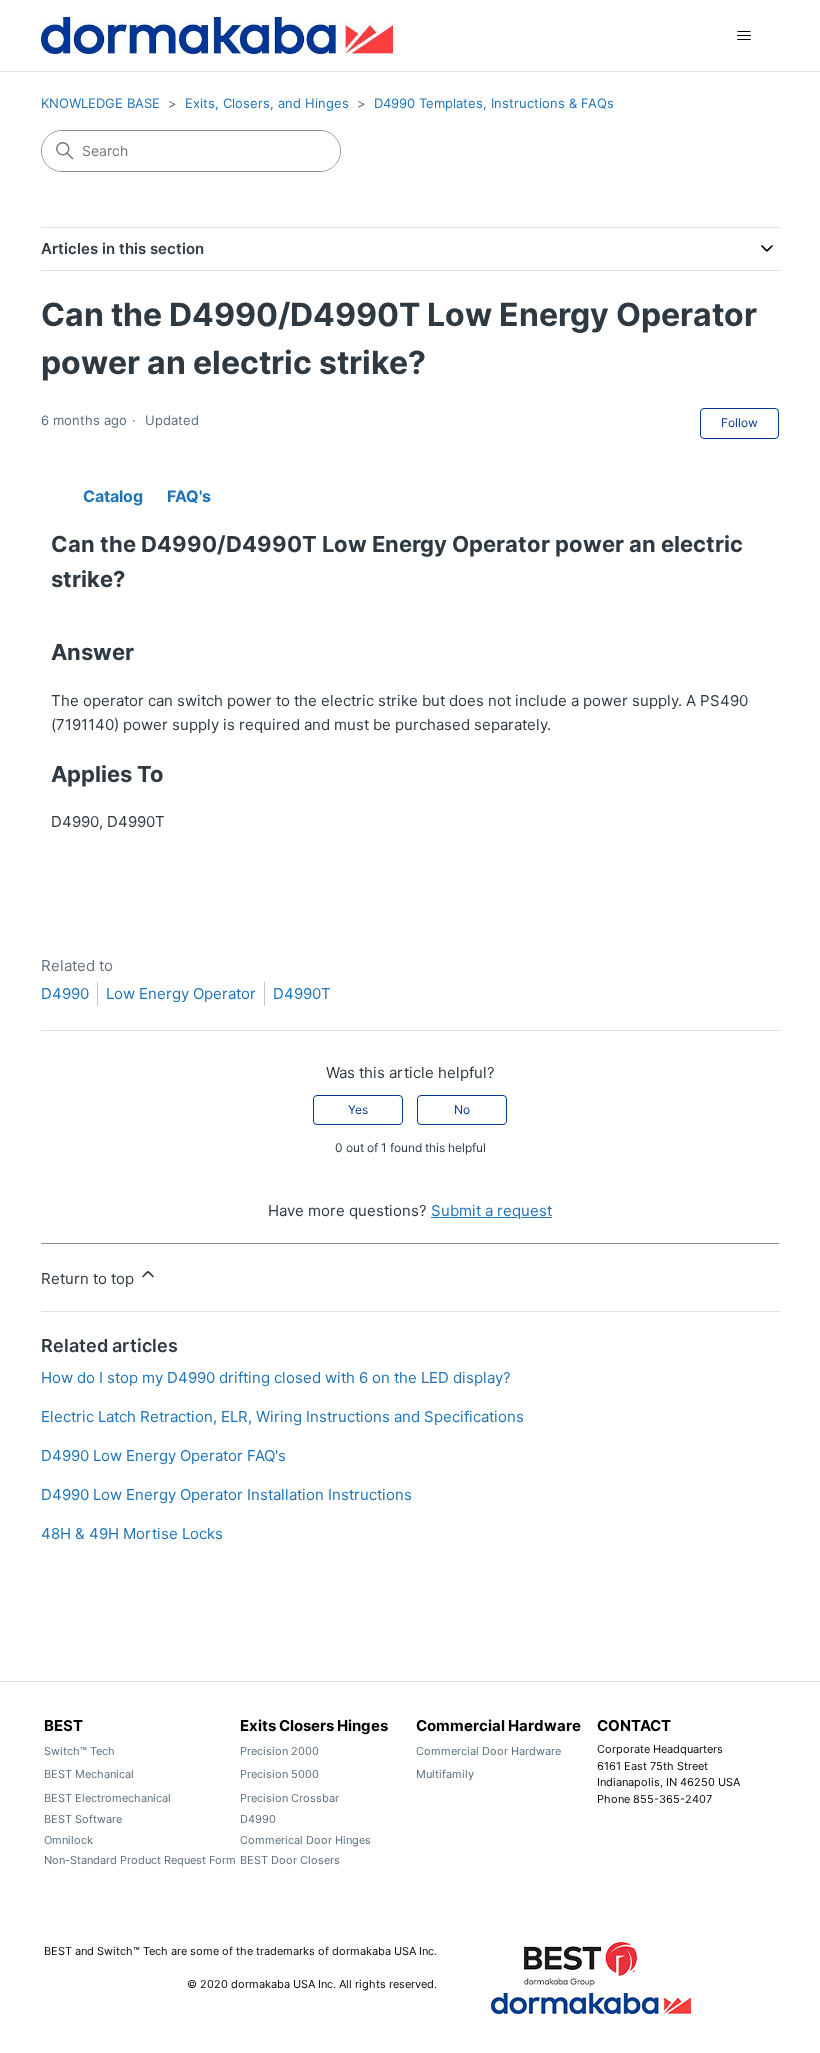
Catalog (113, 492)
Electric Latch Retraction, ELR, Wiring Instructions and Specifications (282, 1416)
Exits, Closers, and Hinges (267, 103)
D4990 (65, 993)
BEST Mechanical (89, 1774)
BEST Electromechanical (107, 1798)
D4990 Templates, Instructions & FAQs (494, 103)
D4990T (302, 993)
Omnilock (68, 1840)
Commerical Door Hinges (305, 1840)
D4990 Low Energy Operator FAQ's (163, 1455)
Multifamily (445, 1774)
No (462, 1109)
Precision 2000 (279, 1751)
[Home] (217, 35)
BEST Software (83, 1819)
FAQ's (189, 492)
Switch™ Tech (79, 1751)
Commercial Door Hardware (488, 1751)
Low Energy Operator (181, 993)
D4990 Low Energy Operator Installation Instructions (226, 1494)
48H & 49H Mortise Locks (132, 1533)
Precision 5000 (279, 1774)
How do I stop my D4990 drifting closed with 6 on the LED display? (276, 1377)
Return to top (89, 1278)
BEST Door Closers (290, 1860)
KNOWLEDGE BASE (100, 103)
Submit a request (491, 1210)
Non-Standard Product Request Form (140, 1860)
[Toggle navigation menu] (743, 36)
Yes (358, 1109)
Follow (739, 422)
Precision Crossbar (289, 1798)
